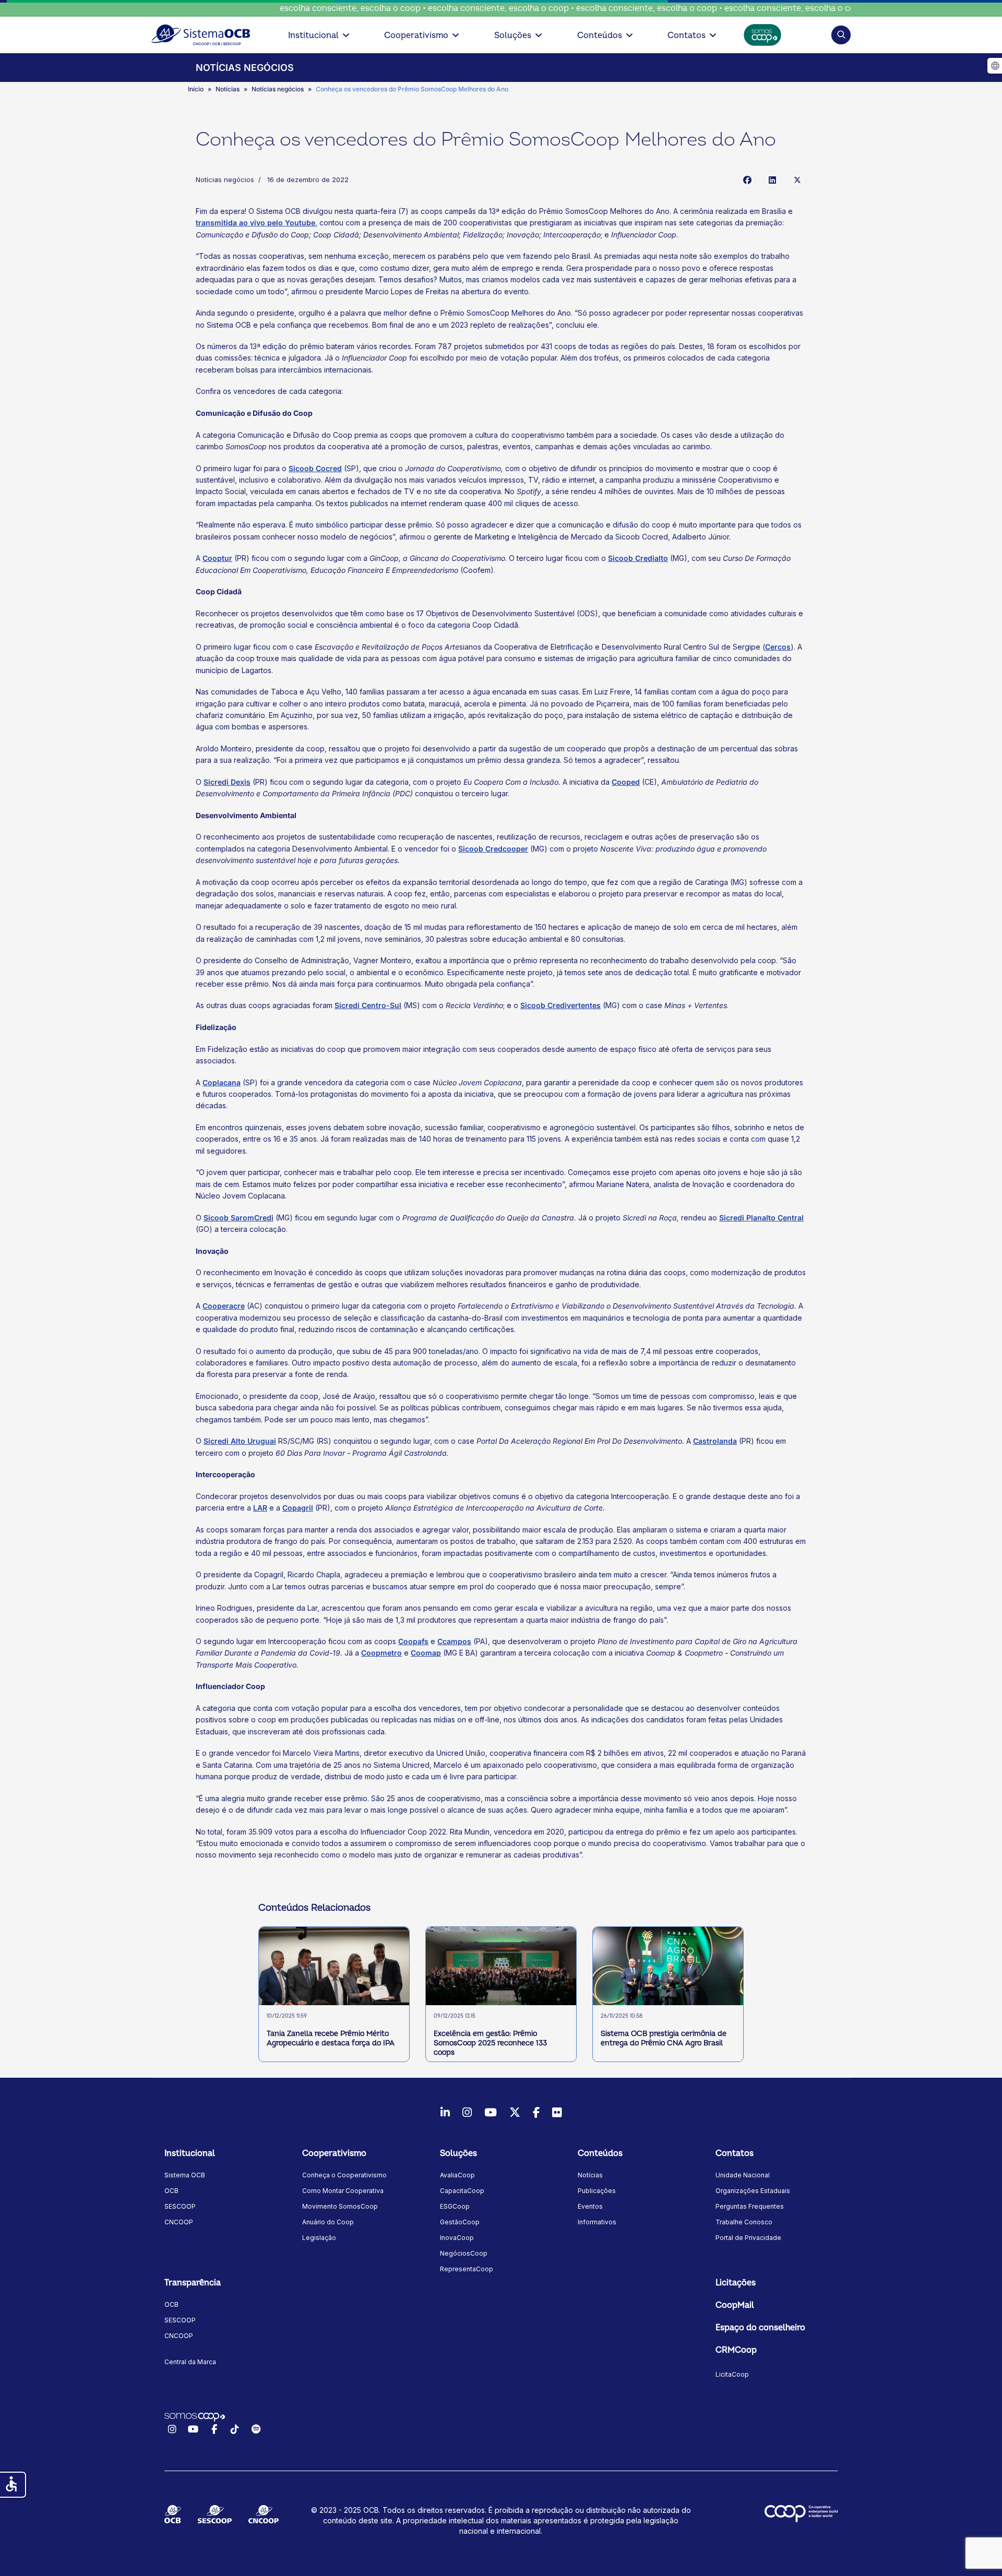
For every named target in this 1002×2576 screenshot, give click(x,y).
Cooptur (217, 558)
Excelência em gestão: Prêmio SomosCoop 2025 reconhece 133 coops (490, 2043)
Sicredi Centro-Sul (368, 1005)
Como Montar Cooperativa (343, 2191)
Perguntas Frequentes (750, 2206)
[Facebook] (747, 179)
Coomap (426, 1653)
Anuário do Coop (328, 2222)
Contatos (687, 35)
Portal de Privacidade (748, 2238)
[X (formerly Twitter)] (797, 179)
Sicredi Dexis (227, 782)
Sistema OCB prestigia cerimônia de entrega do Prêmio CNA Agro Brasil (664, 2038)
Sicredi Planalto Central (761, 1218)
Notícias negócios (225, 179)
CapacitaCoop (462, 2191)
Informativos (597, 2222)
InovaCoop (457, 2238)
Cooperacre (224, 1306)
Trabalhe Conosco (744, 2222)
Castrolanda (715, 1441)
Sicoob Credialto (638, 558)
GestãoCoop (460, 2222)
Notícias (590, 2175)
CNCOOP (179, 2222)
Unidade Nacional (743, 2175)
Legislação (319, 2238)
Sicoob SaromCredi (238, 1218)
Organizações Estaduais (753, 2191)
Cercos (778, 647)
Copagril (298, 1508)
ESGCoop (455, 2206)
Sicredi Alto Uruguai (240, 1441)
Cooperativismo (416, 35)
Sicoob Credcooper (493, 849)
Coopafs (413, 1641)
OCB (171, 2191)
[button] (841, 35)
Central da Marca (190, 2362)
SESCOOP (180, 2206)
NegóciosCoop (464, 2253)
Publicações (597, 2191)
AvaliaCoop (457, 2175)
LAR (260, 1508)
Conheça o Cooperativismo (344, 2175)
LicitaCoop (732, 2374)
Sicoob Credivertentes (560, 1005)
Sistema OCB (185, 2175)
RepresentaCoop (467, 2269)
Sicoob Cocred (315, 468)
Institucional (313, 35)
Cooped (626, 782)
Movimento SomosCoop (340, 2206)
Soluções (513, 35)
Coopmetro (381, 1653)
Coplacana (222, 1082)
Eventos (590, 2206)
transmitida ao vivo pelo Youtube (255, 223)
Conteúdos (600, 35)
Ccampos (454, 1641)
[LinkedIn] (772, 179)
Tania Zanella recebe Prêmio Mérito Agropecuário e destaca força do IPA (331, 2038)
